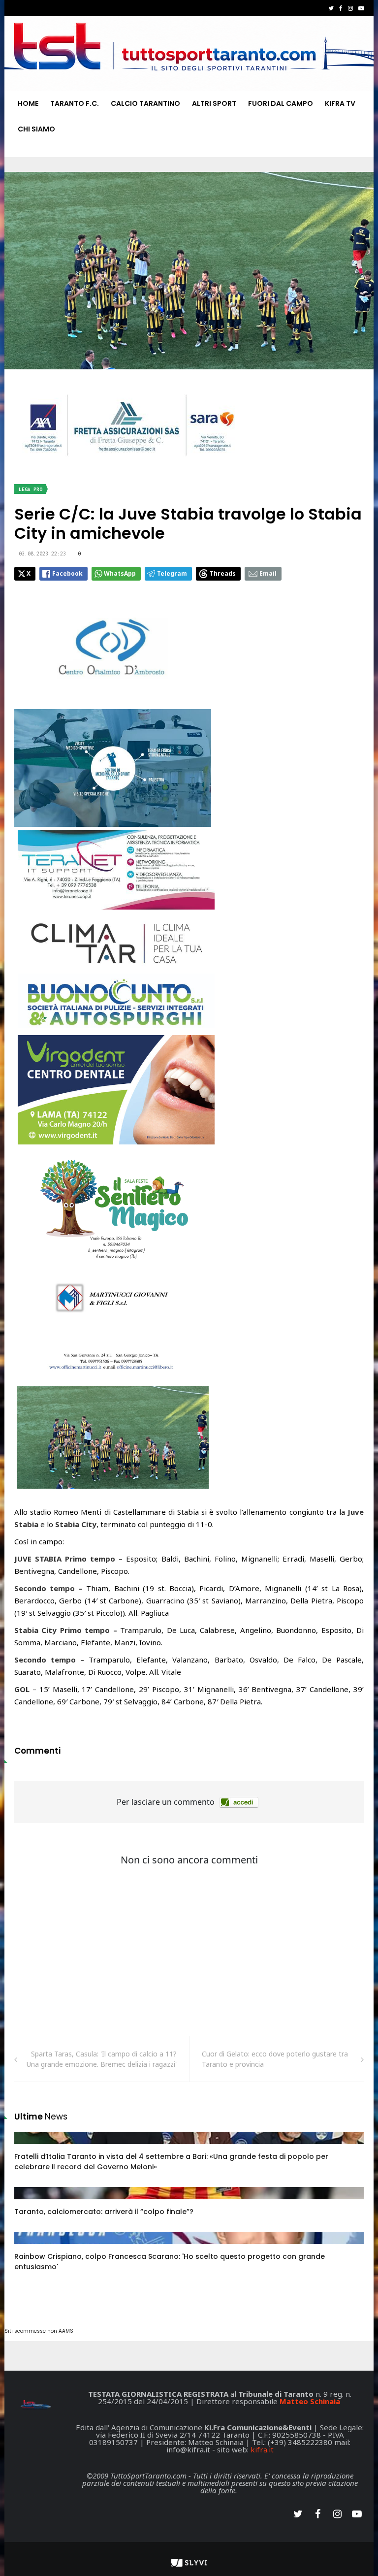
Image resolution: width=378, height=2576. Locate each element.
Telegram (172, 573)
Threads (223, 573)
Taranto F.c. (75, 103)
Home (28, 103)
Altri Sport (214, 103)
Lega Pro (31, 489)
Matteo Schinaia (310, 2401)
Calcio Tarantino (145, 103)
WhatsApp (120, 573)
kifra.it (262, 2449)
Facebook (67, 573)
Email (268, 573)
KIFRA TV (340, 103)
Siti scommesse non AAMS (39, 2331)
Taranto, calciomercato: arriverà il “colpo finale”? (104, 2212)
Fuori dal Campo (281, 103)
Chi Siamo (36, 129)
